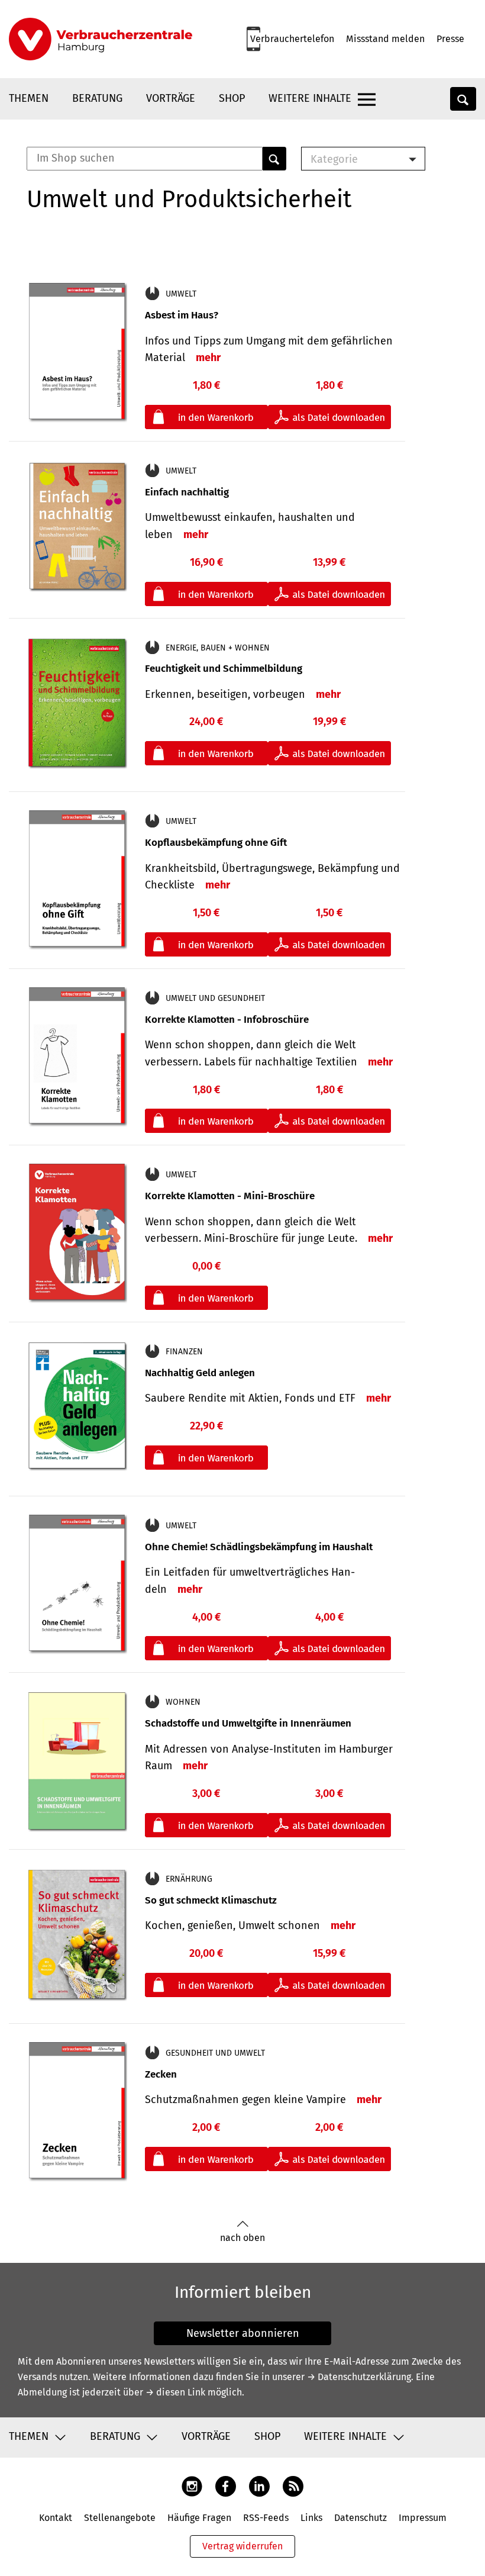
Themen (29, 98)
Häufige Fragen (199, 2518)
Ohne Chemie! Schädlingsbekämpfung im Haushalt (259, 1547)
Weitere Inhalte (310, 98)
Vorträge (171, 98)
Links (311, 2518)
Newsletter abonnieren (243, 2333)
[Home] (101, 39)
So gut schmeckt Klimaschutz (211, 1900)
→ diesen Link (175, 2392)
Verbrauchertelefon (292, 39)
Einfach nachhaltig (187, 492)
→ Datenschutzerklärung (359, 2377)
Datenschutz (360, 2518)
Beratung (97, 98)
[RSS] (293, 2486)
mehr (208, 358)
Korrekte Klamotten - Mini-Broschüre (230, 1196)
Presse (450, 39)
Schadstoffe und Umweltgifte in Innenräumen (248, 1723)
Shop (232, 98)
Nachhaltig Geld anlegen (200, 1373)
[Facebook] (226, 2486)
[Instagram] (192, 2486)
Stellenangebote (120, 2518)
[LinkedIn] (259, 2486)
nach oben (242, 2238)
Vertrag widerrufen (242, 2546)
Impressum (423, 2518)
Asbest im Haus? (182, 315)
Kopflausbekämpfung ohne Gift (216, 843)
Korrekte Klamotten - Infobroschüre (227, 1020)
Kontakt (56, 2518)
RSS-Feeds (266, 2518)
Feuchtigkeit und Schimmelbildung (224, 669)
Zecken (161, 2074)
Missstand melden (385, 39)
